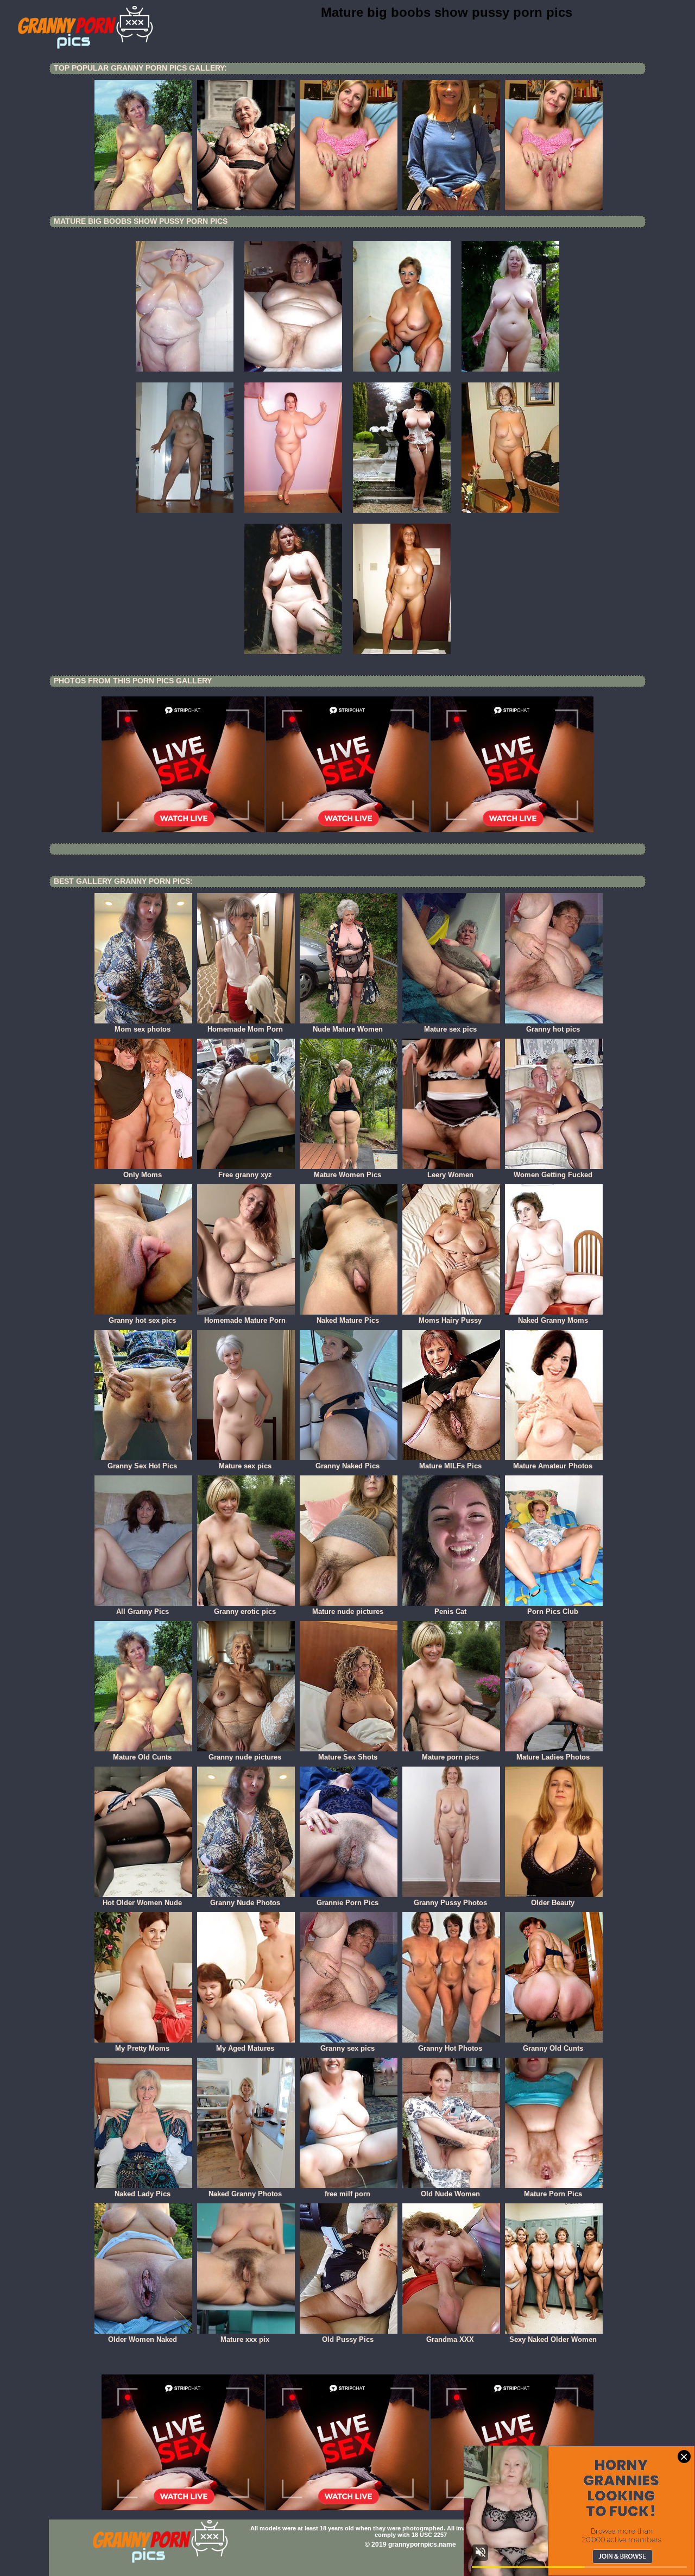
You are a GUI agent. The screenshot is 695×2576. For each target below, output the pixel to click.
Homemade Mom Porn (245, 1029)
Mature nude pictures (348, 1611)
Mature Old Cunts (142, 1757)
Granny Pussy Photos (450, 1903)
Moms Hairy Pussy (450, 1320)
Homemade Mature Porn (245, 1320)
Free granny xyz (245, 1175)
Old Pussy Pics (348, 2339)
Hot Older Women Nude (142, 1903)
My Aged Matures (245, 2048)
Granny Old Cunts (553, 2048)
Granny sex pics (347, 2048)
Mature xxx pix (245, 2339)
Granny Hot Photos (450, 2048)
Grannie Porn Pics (347, 1903)
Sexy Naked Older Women (553, 2339)
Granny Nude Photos (245, 1903)
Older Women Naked (143, 2339)
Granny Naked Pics (347, 1466)
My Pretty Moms (142, 2048)
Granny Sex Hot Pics (142, 1466)
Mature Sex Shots (348, 1757)
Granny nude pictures (245, 1757)
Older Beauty (553, 1903)
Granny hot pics (553, 1029)
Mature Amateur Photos (553, 1466)
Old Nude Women (450, 2194)
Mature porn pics (450, 1757)
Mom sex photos (143, 1029)
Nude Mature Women (348, 1029)
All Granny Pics (143, 1611)
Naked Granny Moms (553, 1320)
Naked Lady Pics (143, 2194)
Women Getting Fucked (553, 1175)
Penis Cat (450, 1611)
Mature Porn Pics (553, 2194)
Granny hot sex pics (142, 1320)
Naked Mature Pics (348, 1320)
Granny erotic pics (245, 1611)
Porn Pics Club (553, 1611)
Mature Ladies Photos (553, 1757)
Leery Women (450, 1175)
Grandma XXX (450, 2339)
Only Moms (143, 1175)
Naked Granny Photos (245, 2194)
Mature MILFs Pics (450, 1466)
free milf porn (347, 2194)
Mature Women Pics (347, 1175)
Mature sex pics (450, 1029)
